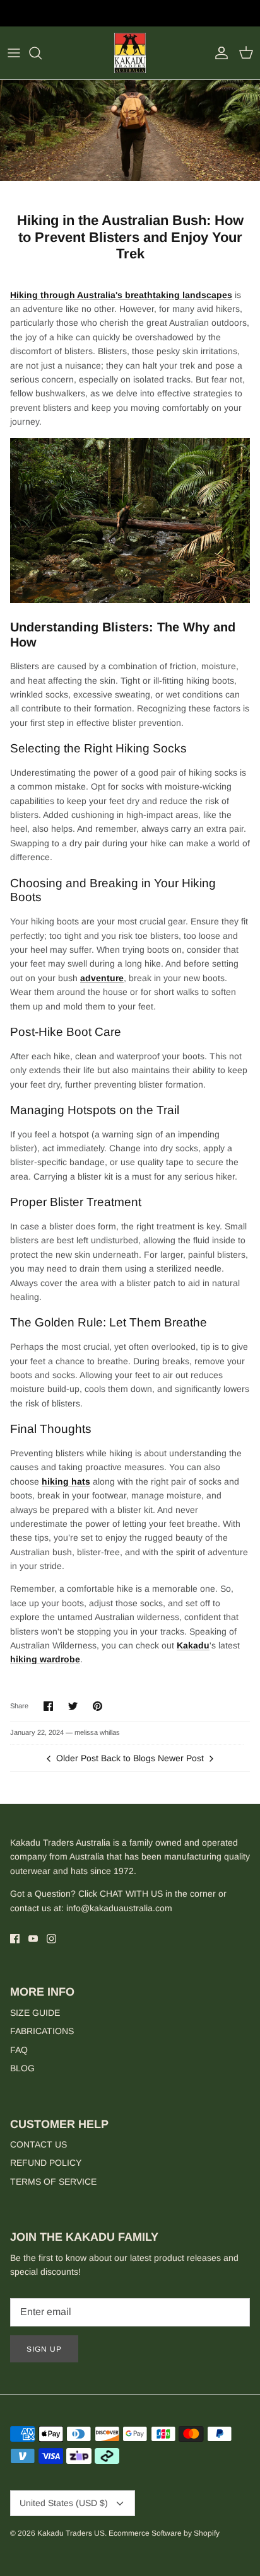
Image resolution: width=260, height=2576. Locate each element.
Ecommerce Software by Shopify (164, 2533)
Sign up (44, 2349)
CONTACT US (38, 2144)
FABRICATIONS (42, 2031)
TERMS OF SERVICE (53, 2182)
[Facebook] (15, 1939)
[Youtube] (33, 1939)
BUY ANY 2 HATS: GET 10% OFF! (130, 15)
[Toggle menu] (14, 53)
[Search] (42, 53)
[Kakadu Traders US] (130, 53)
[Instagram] (51, 1939)
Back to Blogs (128, 1758)
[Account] (218, 53)
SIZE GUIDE (35, 2013)
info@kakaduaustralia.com (119, 1908)
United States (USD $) (64, 2503)
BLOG (22, 2068)
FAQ (19, 2050)
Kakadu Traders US (71, 2533)
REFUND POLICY (46, 2163)
